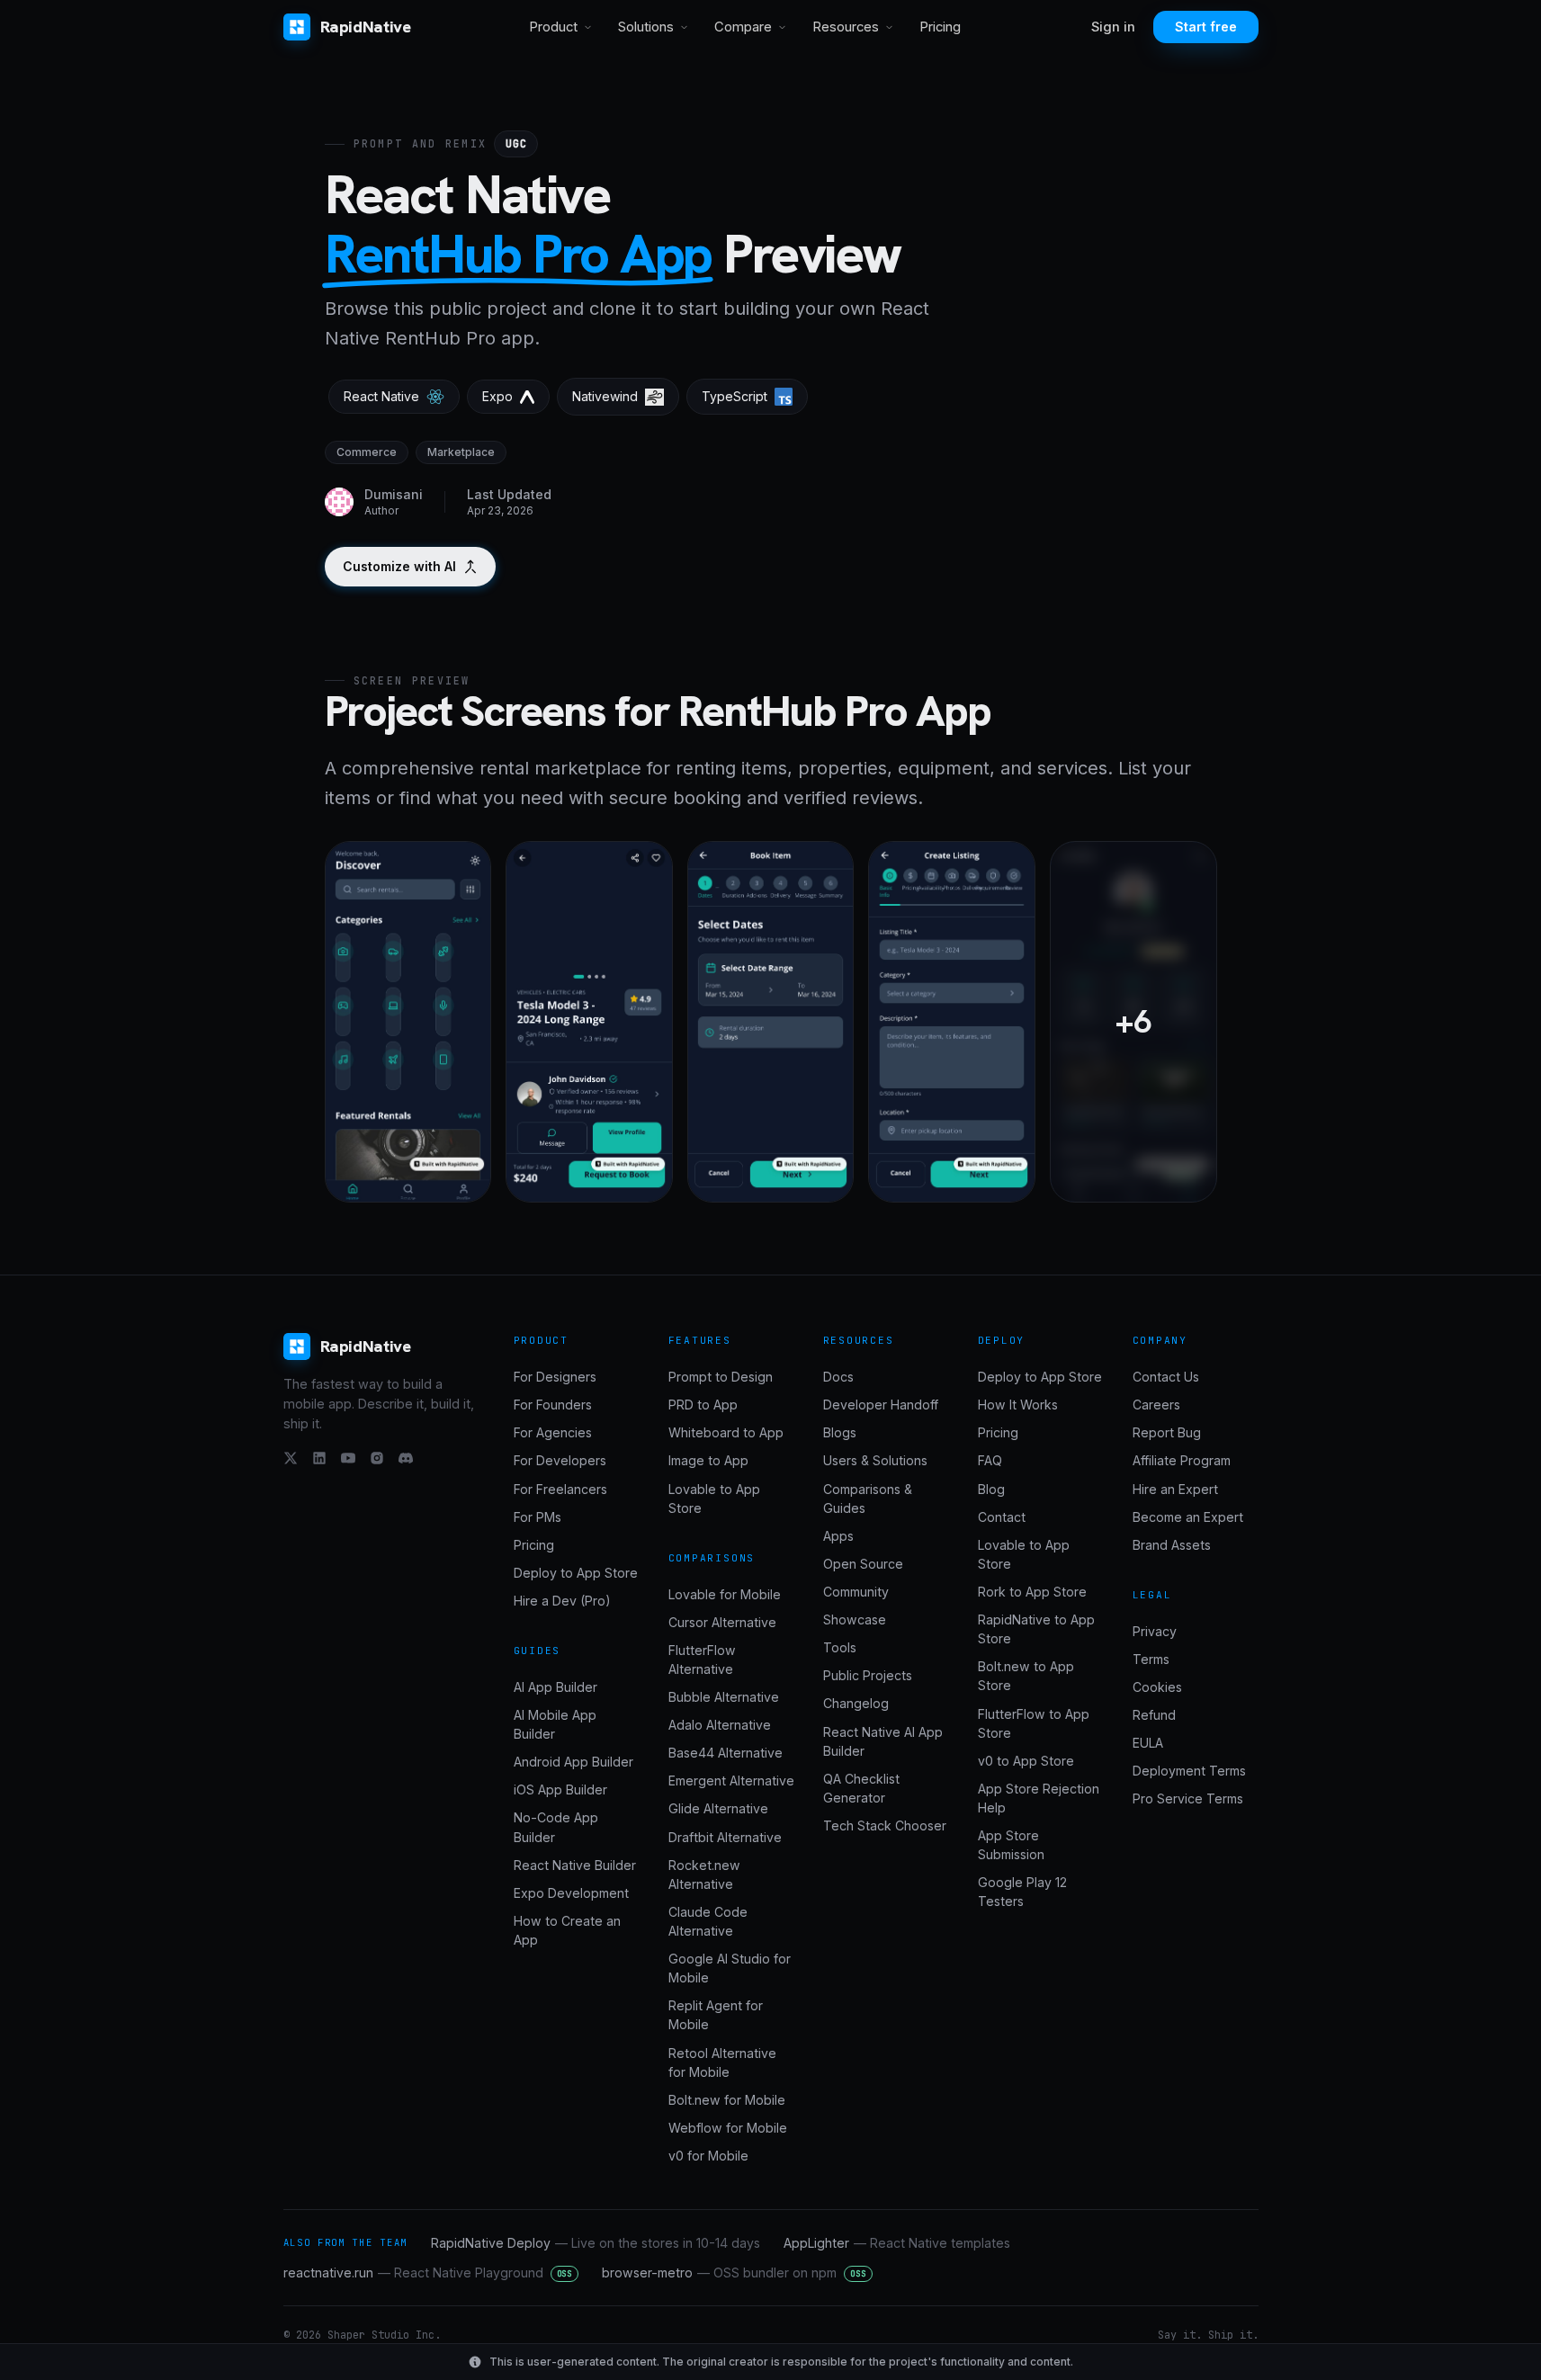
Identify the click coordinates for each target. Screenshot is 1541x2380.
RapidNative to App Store (1036, 1629)
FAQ (990, 1460)
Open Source (863, 1564)
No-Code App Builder (556, 1827)
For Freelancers (560, 1489)
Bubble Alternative (724, 1697)
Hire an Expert (1175, 1489)
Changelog (856, 1703)
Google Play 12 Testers (1022, 1892)
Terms (1151, 1659)
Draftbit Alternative (725, 1837)
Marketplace (461, 452)
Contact (1002, 1517)
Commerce (367, 452)
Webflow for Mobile (728, 2128)
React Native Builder (575, 1865)
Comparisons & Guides (868, 1499)
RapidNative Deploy (596, 2243)
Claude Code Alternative (708, 1921)
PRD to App (703, 1405)
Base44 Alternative (726, 1753)
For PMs (538, 1517)
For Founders (553, 1405)
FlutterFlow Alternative (702, 1660)
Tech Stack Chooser (885, 1825)
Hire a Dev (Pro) (562, 1601)
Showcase (855, 1619)
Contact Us (1166, 1377)
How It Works (1018, 1405)
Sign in (1113, 27)
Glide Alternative (718, 1808)
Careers (1156, 1405)
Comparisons (712, 1558)
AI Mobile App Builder (555, 1724)
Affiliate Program (1182, 1460)
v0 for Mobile (708, 2156)
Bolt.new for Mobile (727, 2100)
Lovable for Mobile (725, 1594)
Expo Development (571, 1893)
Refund (1154, 1715)
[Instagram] (377, 1458)
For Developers (560, 1460)
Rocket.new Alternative (704, 1874)
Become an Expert (1188, 1517)
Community (856, 1592)
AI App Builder (555, 1687)
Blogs (840, 1432)
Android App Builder (573, 1762)
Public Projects (868, 1675)
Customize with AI (399, 566)
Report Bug (1167, 1432)
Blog (991, 1489)
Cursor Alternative (722, 1622)
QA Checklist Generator (861, 1788)
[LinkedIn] (319, 1458)
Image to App (708, 1460)
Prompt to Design (721, 1377)
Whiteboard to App (726, 1432)
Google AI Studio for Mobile (730, 1968)
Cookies (1157, 1687)
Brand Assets (1172, 1545)
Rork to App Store (1032, 1592)
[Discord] (406, 1458)
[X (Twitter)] (291, 1458)
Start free (1206, 27)
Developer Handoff (881, 1405)
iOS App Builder (560, 1789)
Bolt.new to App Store (1026, 1676)
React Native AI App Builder (883, 1741)
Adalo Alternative (720, 1725)
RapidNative (366, 27)
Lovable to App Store (714, 1499)
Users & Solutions (875, 1460)
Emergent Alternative (731, 1781)
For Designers (555, 1377)
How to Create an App (567, 1930)
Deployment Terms (1189, 1771)
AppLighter (897, 2243)
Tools (840, 1647)
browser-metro (734, 2273)
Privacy (1155, 1631)
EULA (1148, 1743)
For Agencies (553, 1432)
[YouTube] (348, 1458)
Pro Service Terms (1188, 1798)
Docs (838, 1377)
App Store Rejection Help (1039, 1798)
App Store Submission (1011, 1845)
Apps (838, 1536)
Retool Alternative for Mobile (722, 2062)
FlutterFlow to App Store (1034, 1723)
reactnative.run (428, 2273)
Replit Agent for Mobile (716, 2015)
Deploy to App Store (576, 1573)
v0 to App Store (1026, 1761)
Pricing (940, 27)
